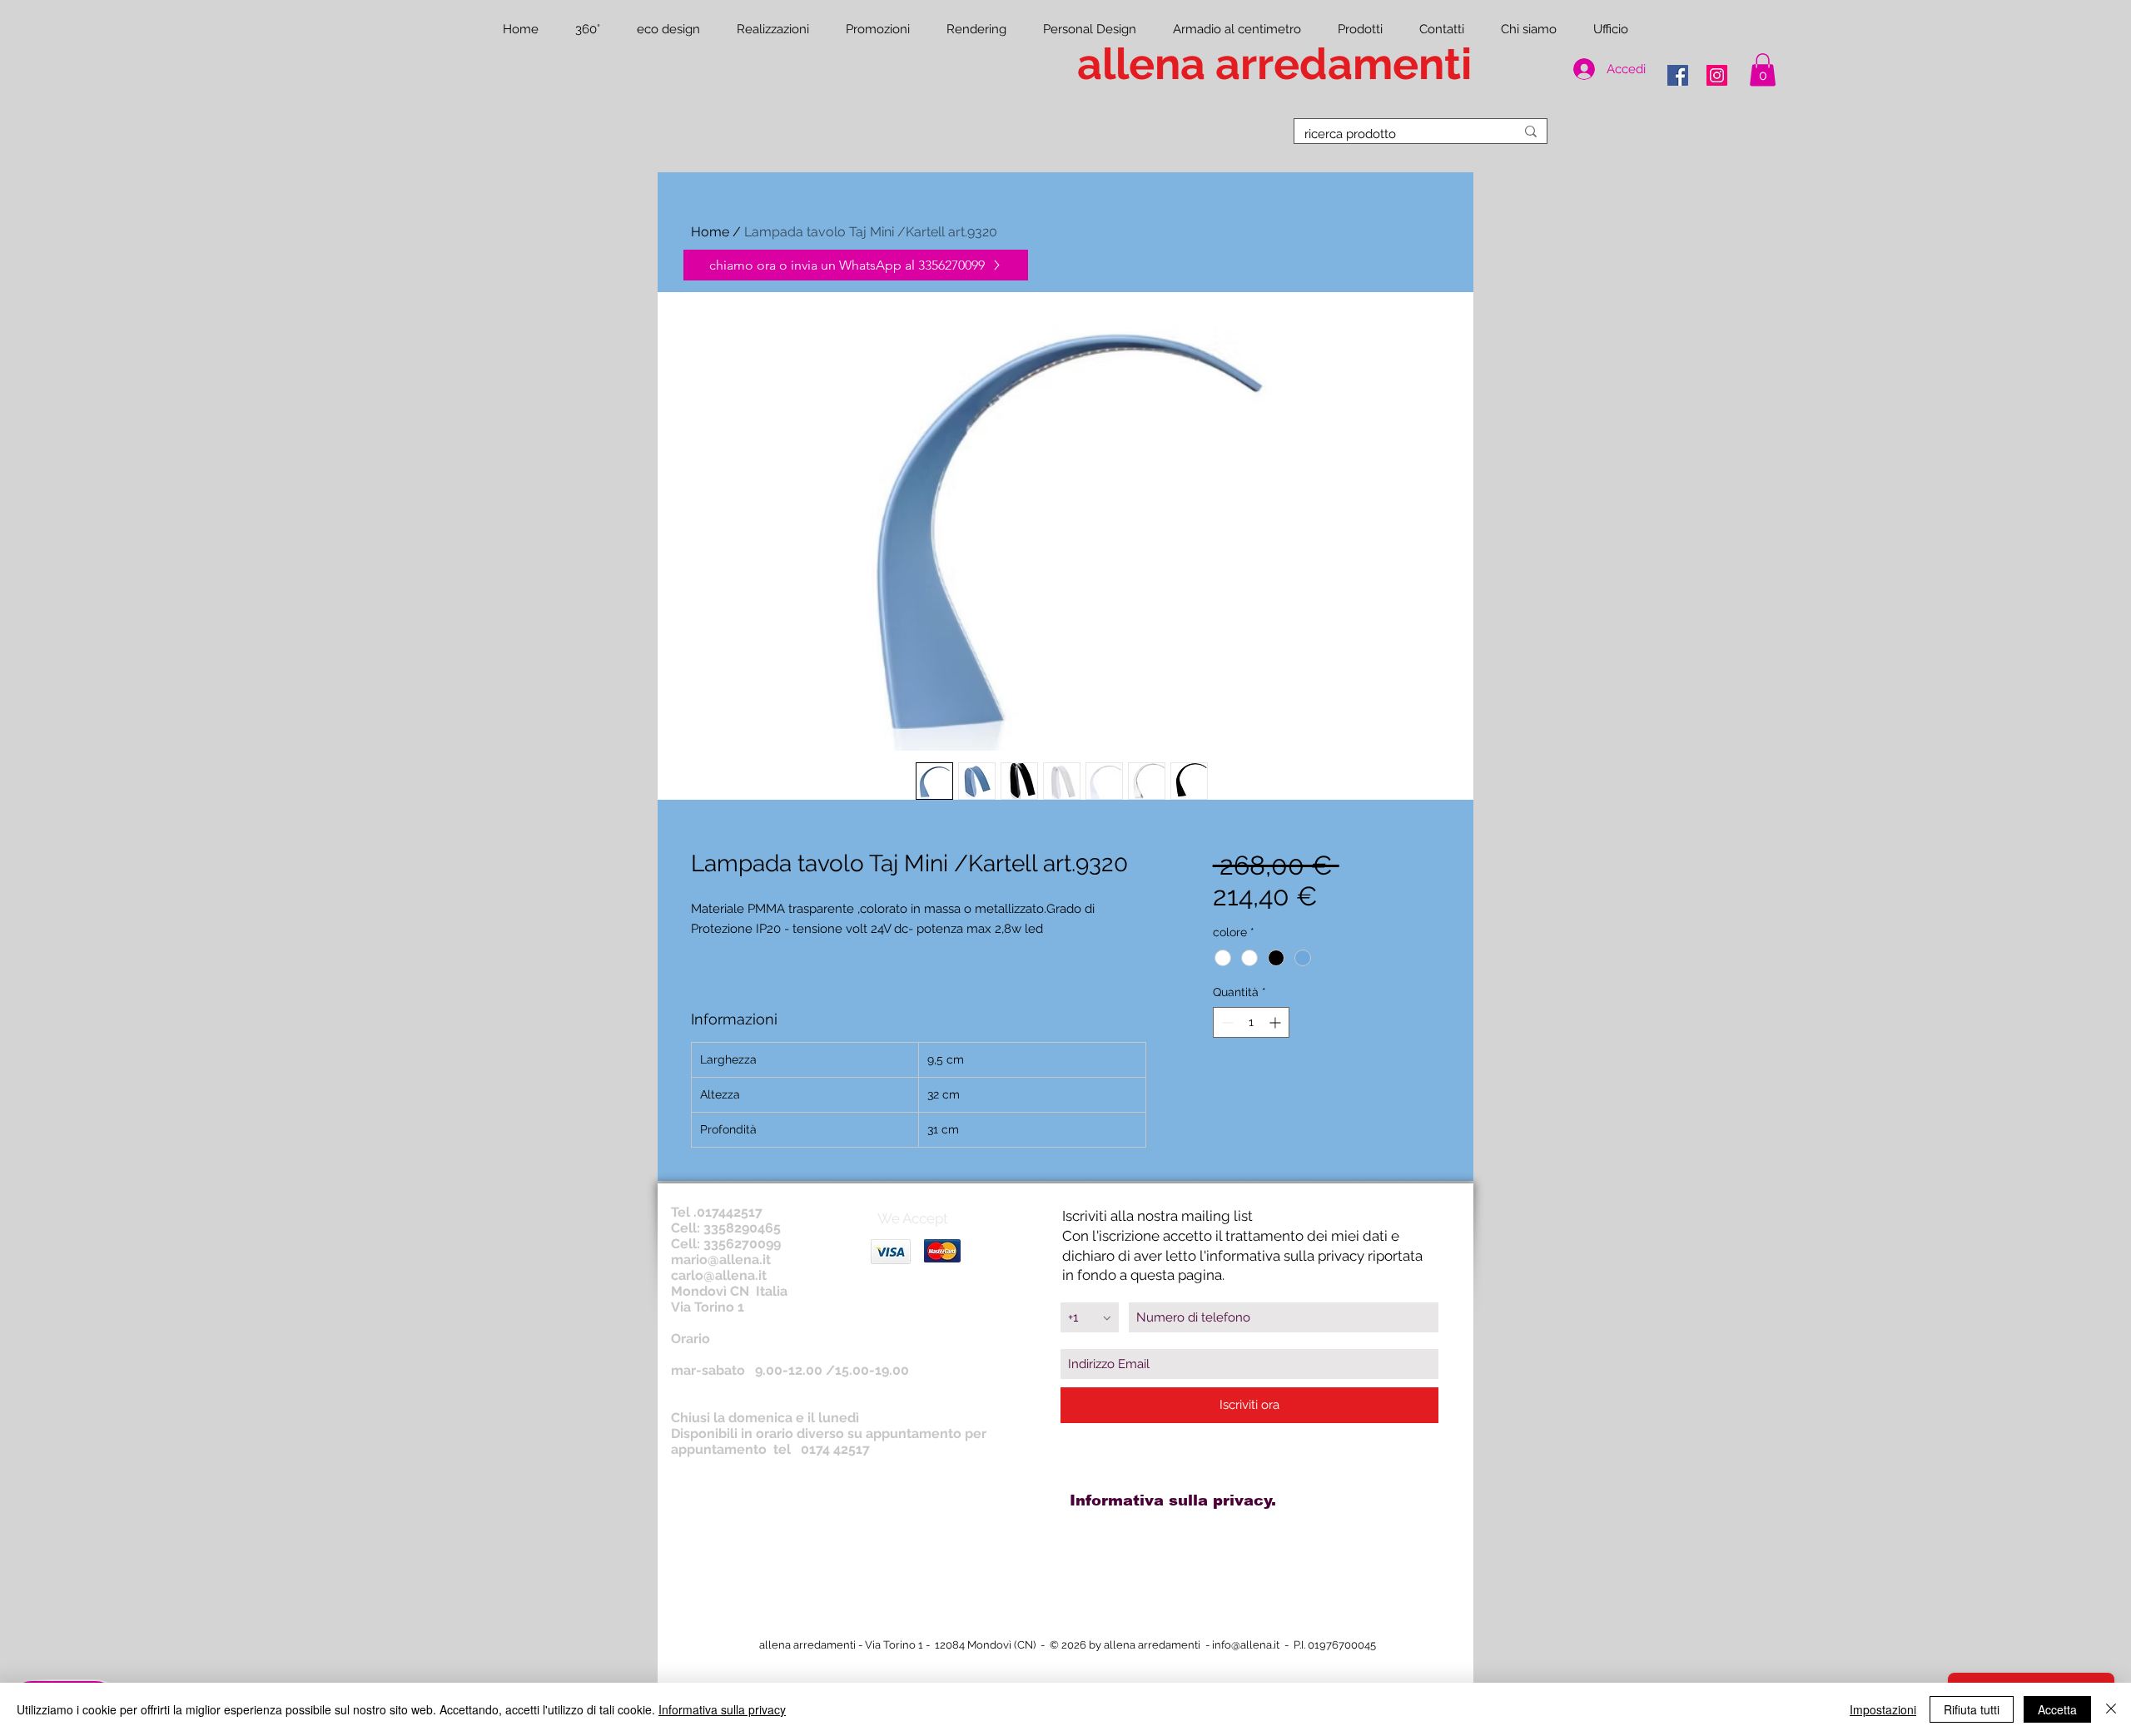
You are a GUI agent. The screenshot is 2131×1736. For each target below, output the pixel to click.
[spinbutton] (1251, 1022)
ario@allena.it (727, 1260)
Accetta (2057, 1709)
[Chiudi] (2111, 1709)
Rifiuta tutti (1972, 1709)
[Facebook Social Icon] (1678, 75)
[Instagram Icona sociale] (1717, 75)
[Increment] (1277, 1022)
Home (710, 232)
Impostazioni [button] (1883, 1709)
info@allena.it (1246, 1645)
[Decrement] (1226, 1022)
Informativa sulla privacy (722, 1709)
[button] (1763, 69)
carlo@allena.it (719, 1275)
